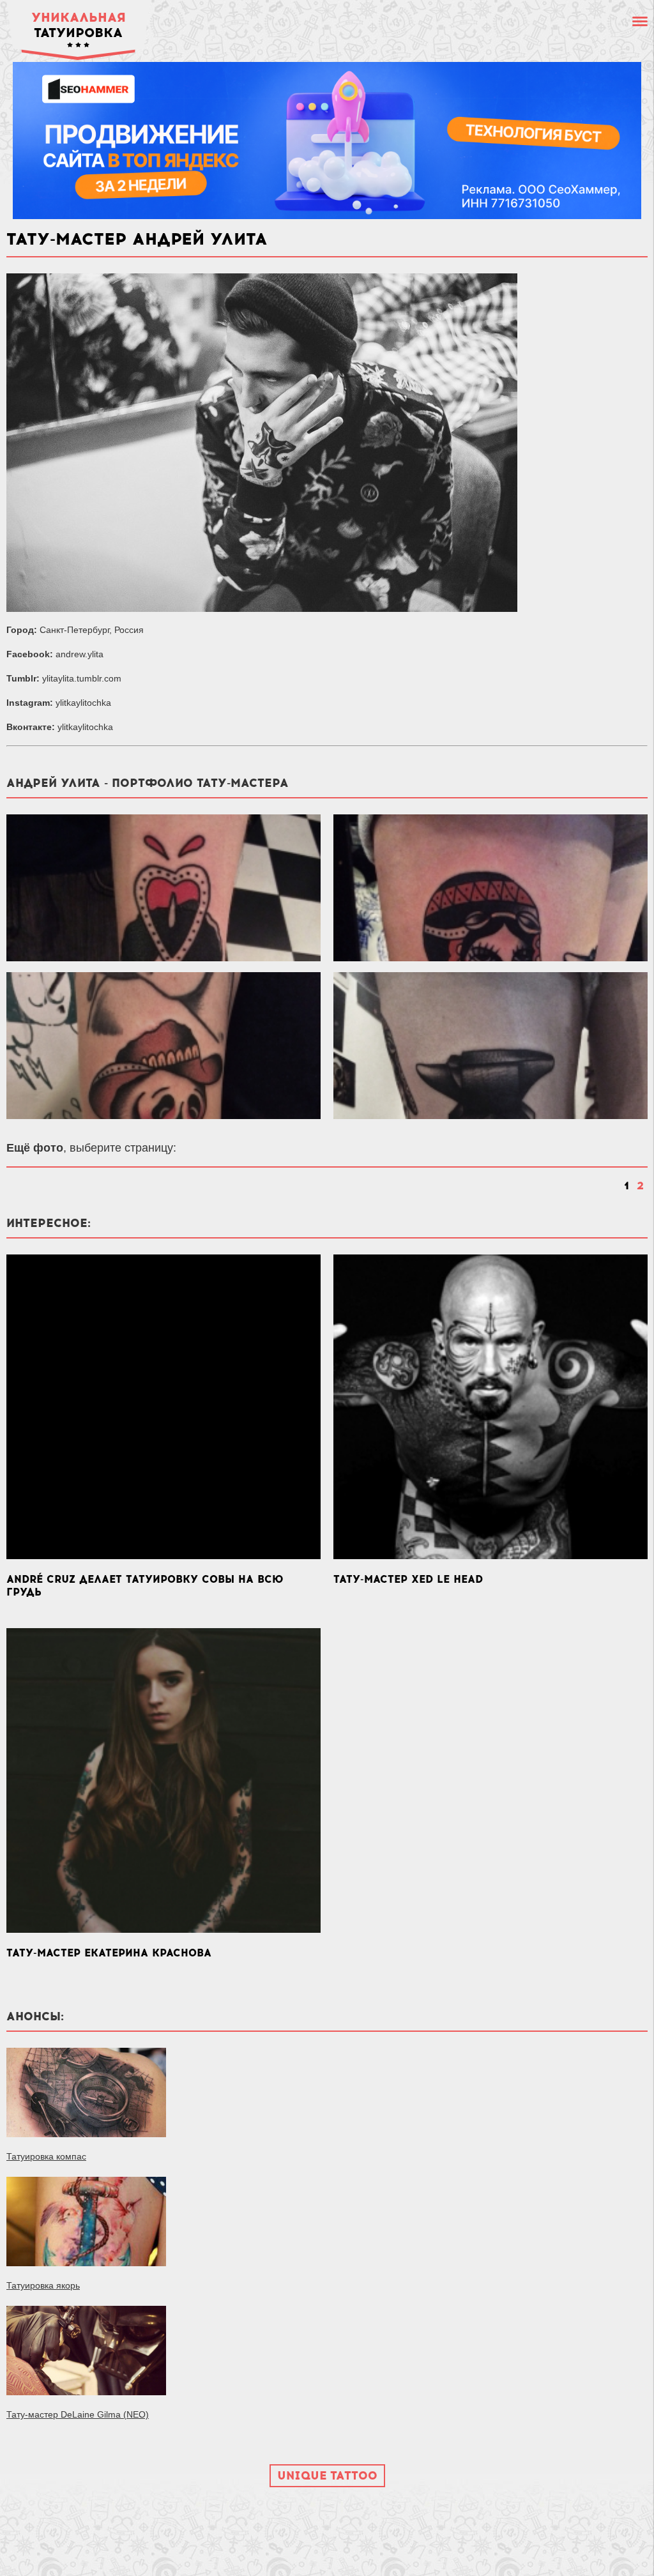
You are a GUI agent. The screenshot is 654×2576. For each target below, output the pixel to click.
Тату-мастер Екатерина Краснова (109, 1953)
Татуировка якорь (43, 2285)
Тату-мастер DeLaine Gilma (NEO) (78, 2414)
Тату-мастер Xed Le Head (408, 1579)
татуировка (79, 25)
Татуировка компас (46, 2156)
